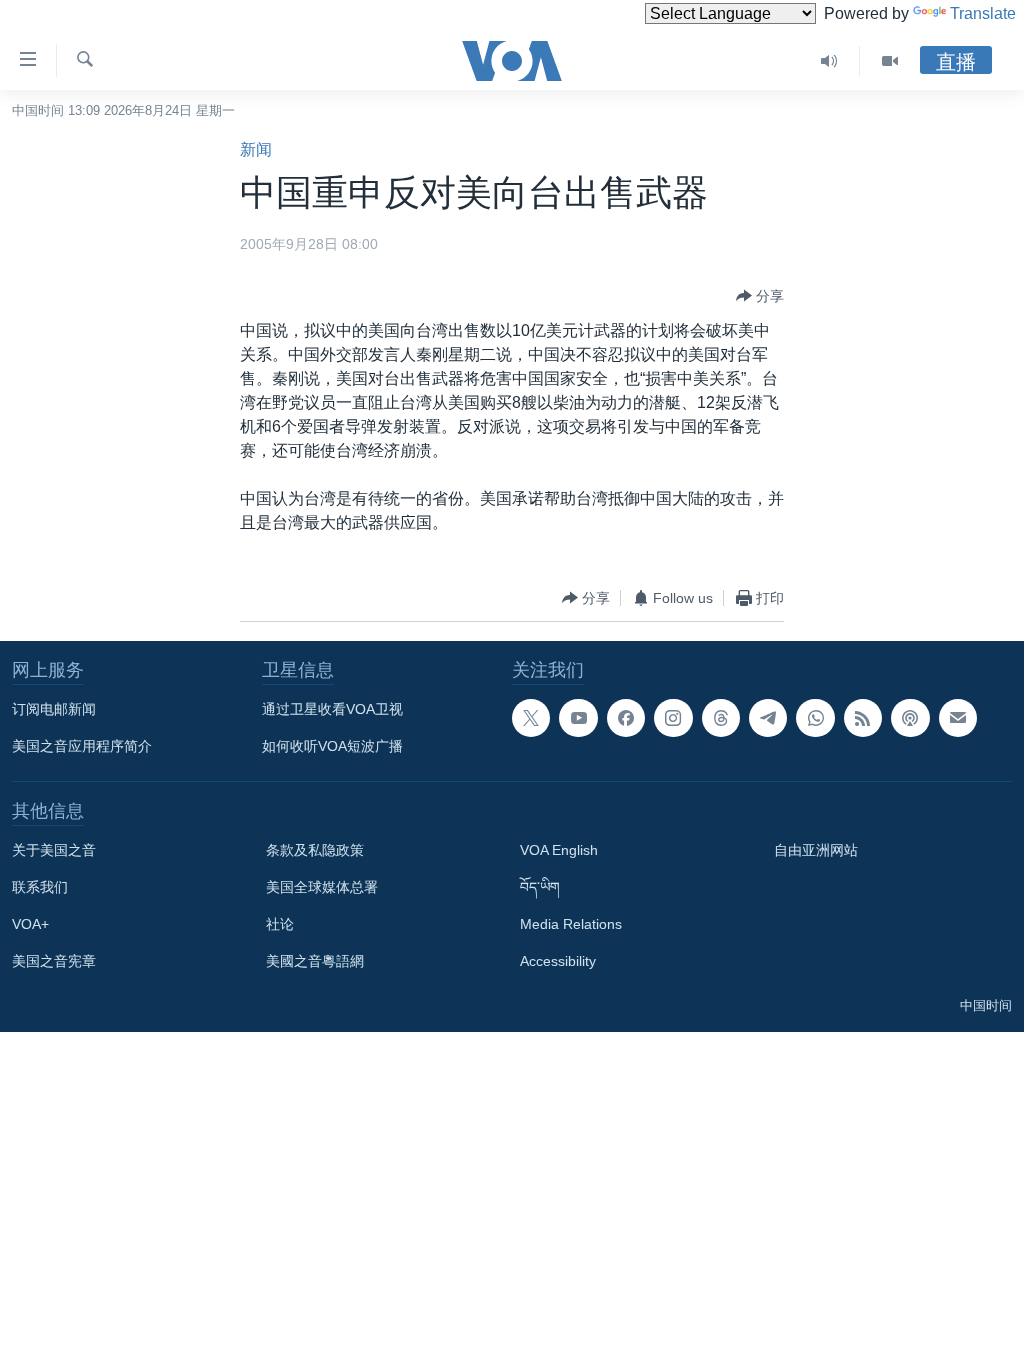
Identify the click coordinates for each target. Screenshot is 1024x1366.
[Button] (760, 296)
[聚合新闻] (863, 718)
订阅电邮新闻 (54, 709)
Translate (983, 13)
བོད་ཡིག (540, 887)
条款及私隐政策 (315, 850)
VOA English (559, 850)
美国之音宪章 (54, 961)
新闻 (256, 149)
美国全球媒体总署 (322, 887)
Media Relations (571, 924)
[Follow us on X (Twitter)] (531, 718)
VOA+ (30, 924)
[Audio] (829, 61)
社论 (280, 924)
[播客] (910, 718)
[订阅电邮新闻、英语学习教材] (958, 718)
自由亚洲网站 (816, 850)
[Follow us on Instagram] (673, 718)
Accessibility (558, 961)
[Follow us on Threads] (721, 718)
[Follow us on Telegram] (768, 718)
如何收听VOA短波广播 (332, 746)
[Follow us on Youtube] (578, 718)
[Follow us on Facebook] (626, 718)
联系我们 (40, 887)
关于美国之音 (54, 850)
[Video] (890, 61)
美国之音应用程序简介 (82, 746)
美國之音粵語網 (315, 961)
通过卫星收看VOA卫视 (332, 709)
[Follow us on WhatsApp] (815, 718)
